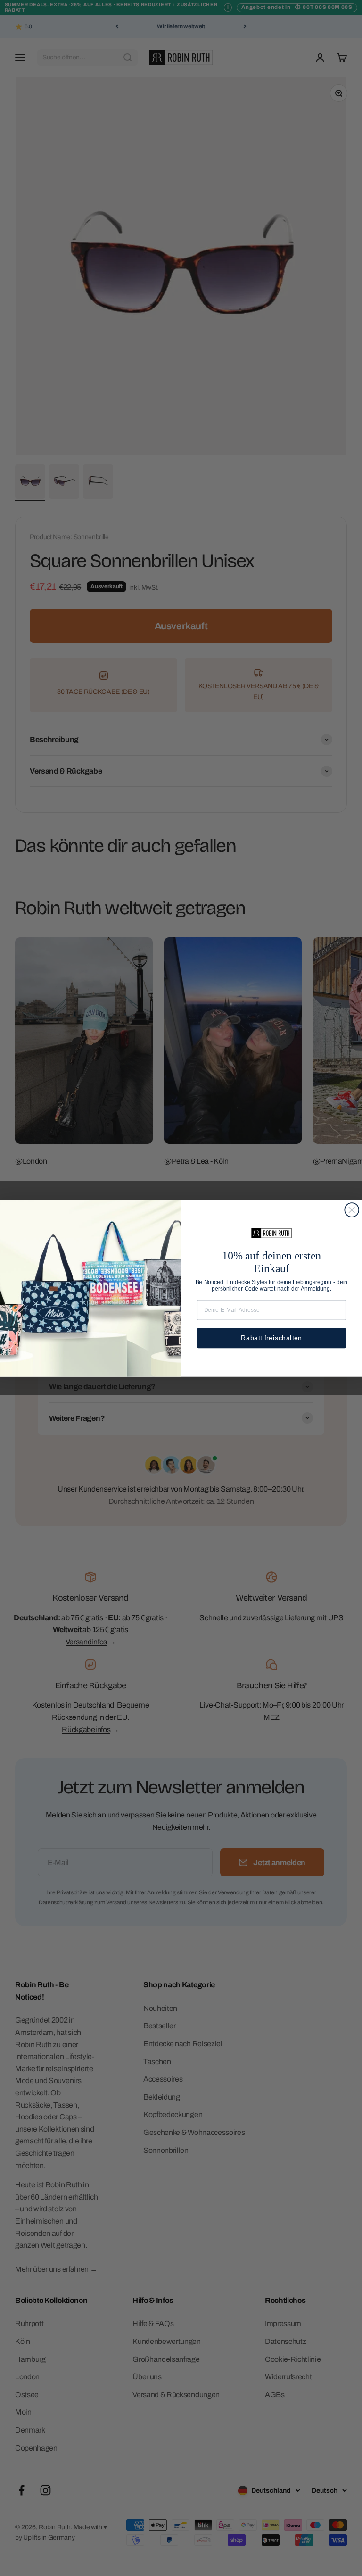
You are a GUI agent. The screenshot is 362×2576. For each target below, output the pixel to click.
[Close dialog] (352, 1210)
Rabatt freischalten (271, 1338)
